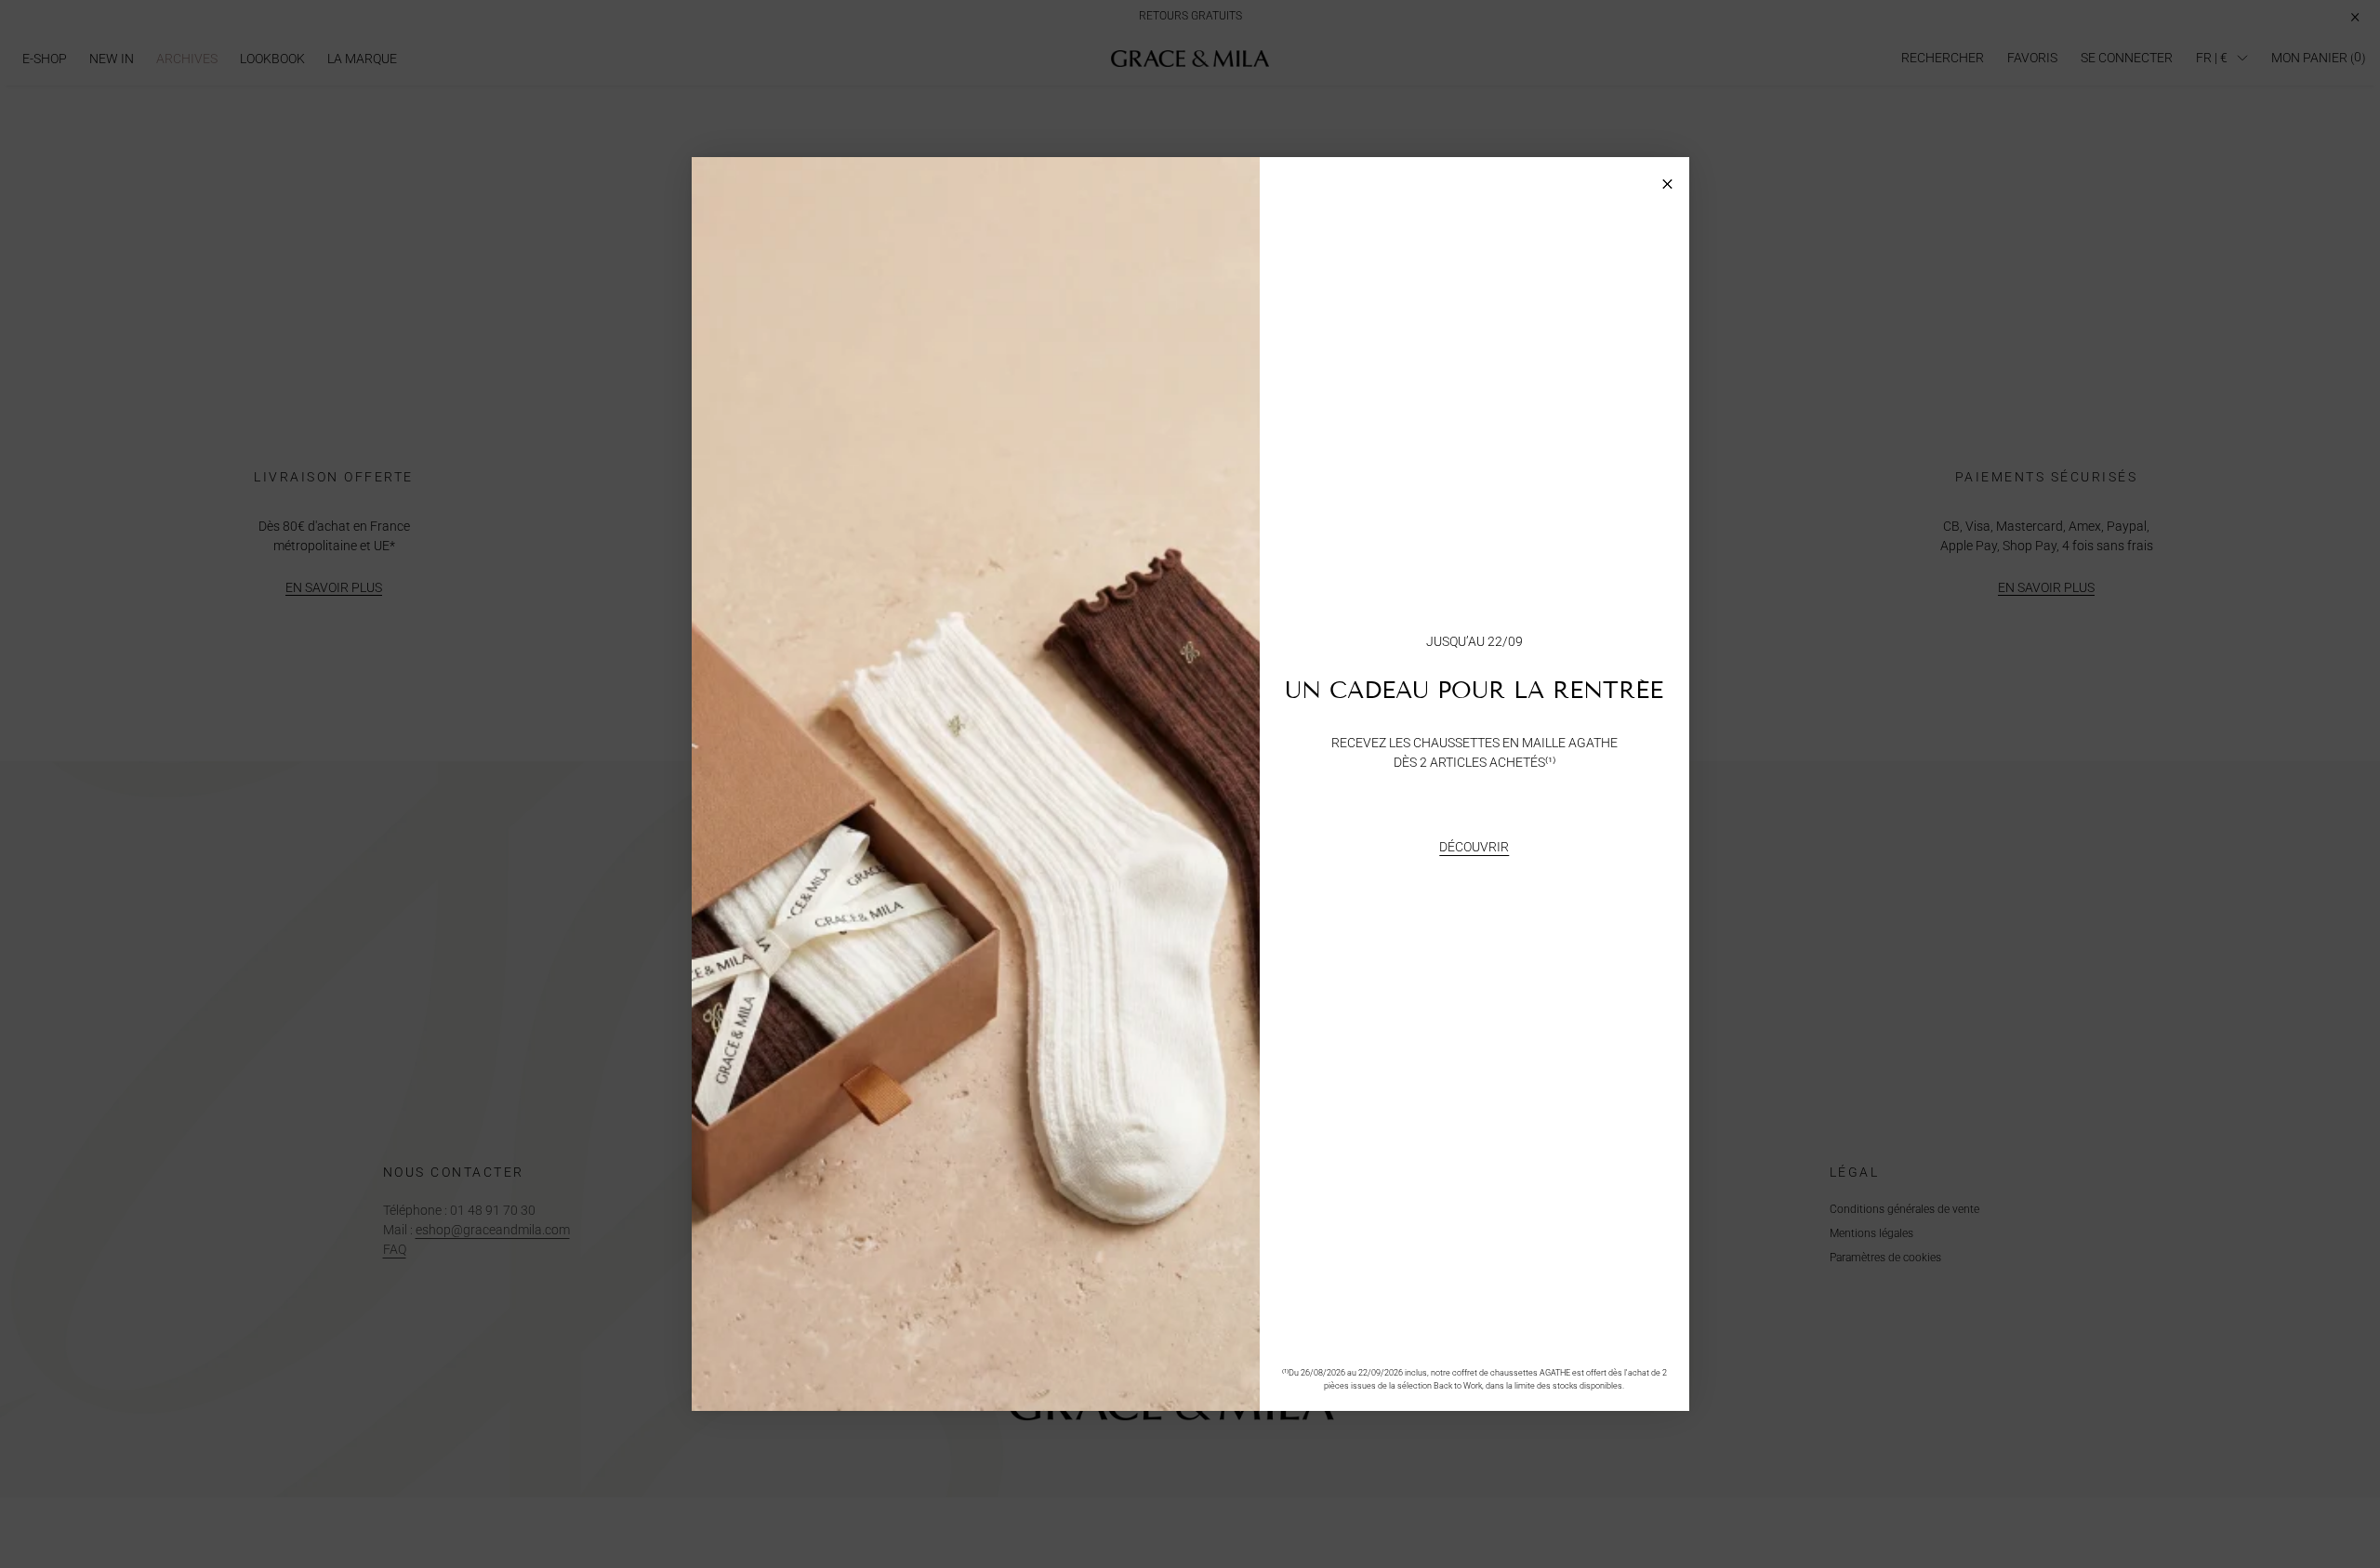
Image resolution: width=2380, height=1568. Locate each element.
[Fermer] (1667, 179)
